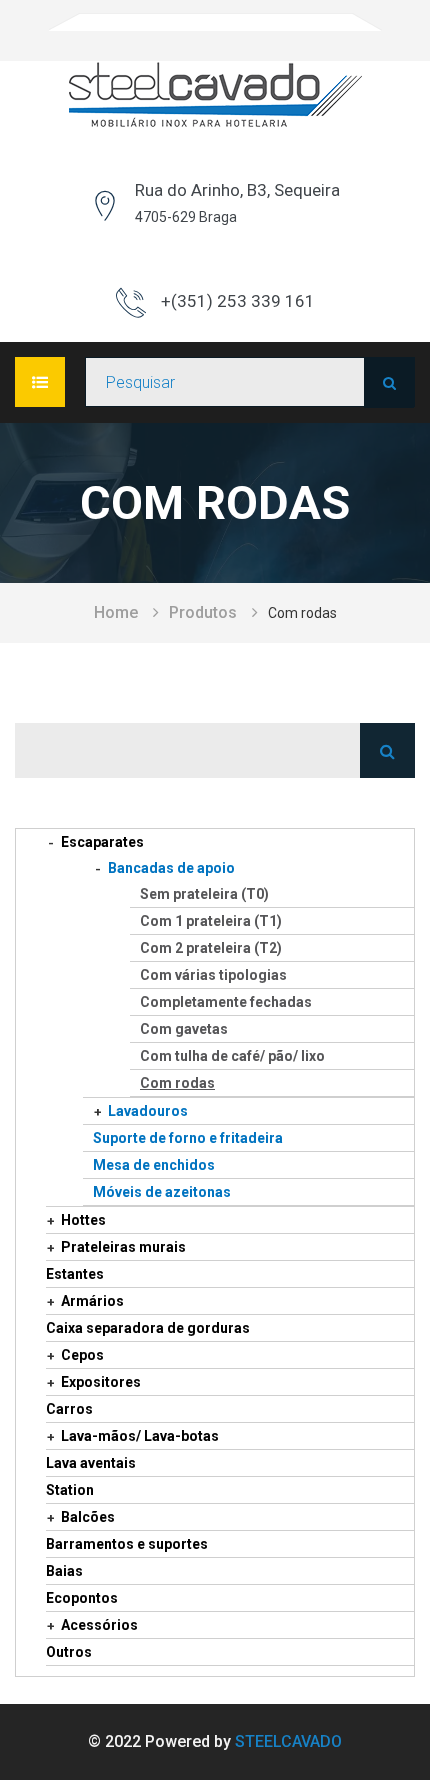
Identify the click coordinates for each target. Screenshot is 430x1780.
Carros (69, 1409)
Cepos (82, 1355)
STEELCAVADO (288, 1741)
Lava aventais (91, 1463)
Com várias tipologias (213, 975)
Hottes (83, 1220)
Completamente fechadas (226, 1002)
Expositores (101, 1382)
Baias (64, 1571)
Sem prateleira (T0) (204, 894)
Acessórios (99, 1625)
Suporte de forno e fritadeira (188, 1138)
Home (116, 612)
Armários (92, 1301)
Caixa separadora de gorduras (148, 1328)
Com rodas (177, 1083)
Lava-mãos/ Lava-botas (140, 1436)
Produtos (203, 612)
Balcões (88, 1517)
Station (70, 1490)
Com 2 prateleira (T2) (211, 948)
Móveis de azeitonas (162, 1192)
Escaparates (102, 842)
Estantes (75, 1274)
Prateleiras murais (123, 1247)
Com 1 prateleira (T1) (211, 921)
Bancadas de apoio (171, 868)
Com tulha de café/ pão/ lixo (232, 1056)
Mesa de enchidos (154, 1165)
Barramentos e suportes (127, 1544)
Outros (69, 1652)
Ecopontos (82, 1598)
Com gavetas (184, 1029)
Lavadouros (148, 1111)
